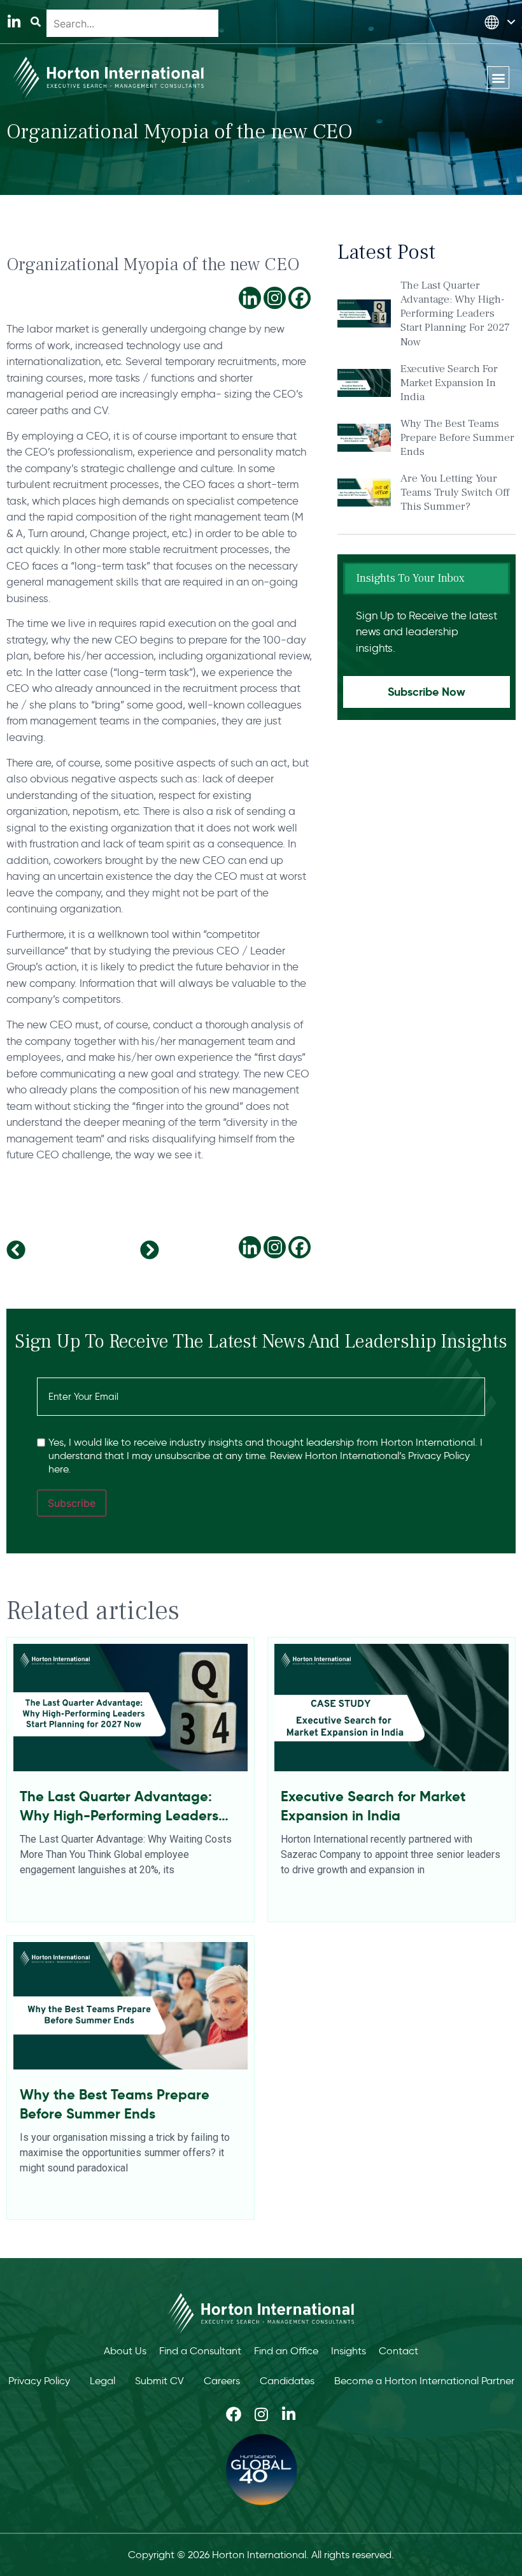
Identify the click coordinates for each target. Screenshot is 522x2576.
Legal (102, 2381)
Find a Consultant (200, 2351)
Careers (222, 2381)
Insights (349, 2351)
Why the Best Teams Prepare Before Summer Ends (457, 438)
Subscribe (72, 1503)
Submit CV (159, 2381)
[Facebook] (300, 298)
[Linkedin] (250, 298)
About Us (125, 2351)
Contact (399, 2351)
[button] (498, 77)
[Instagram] (275, 298)
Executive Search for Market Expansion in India (449, 383)
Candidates (287, 2381)
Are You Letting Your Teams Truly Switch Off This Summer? (455, 493)
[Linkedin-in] (14, 22)
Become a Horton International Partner (424, 2381)
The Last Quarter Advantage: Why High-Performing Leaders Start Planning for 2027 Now (455, 313)
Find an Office (286, 2351)
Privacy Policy (39, 2381)
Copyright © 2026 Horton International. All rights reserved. (261, 2555)
